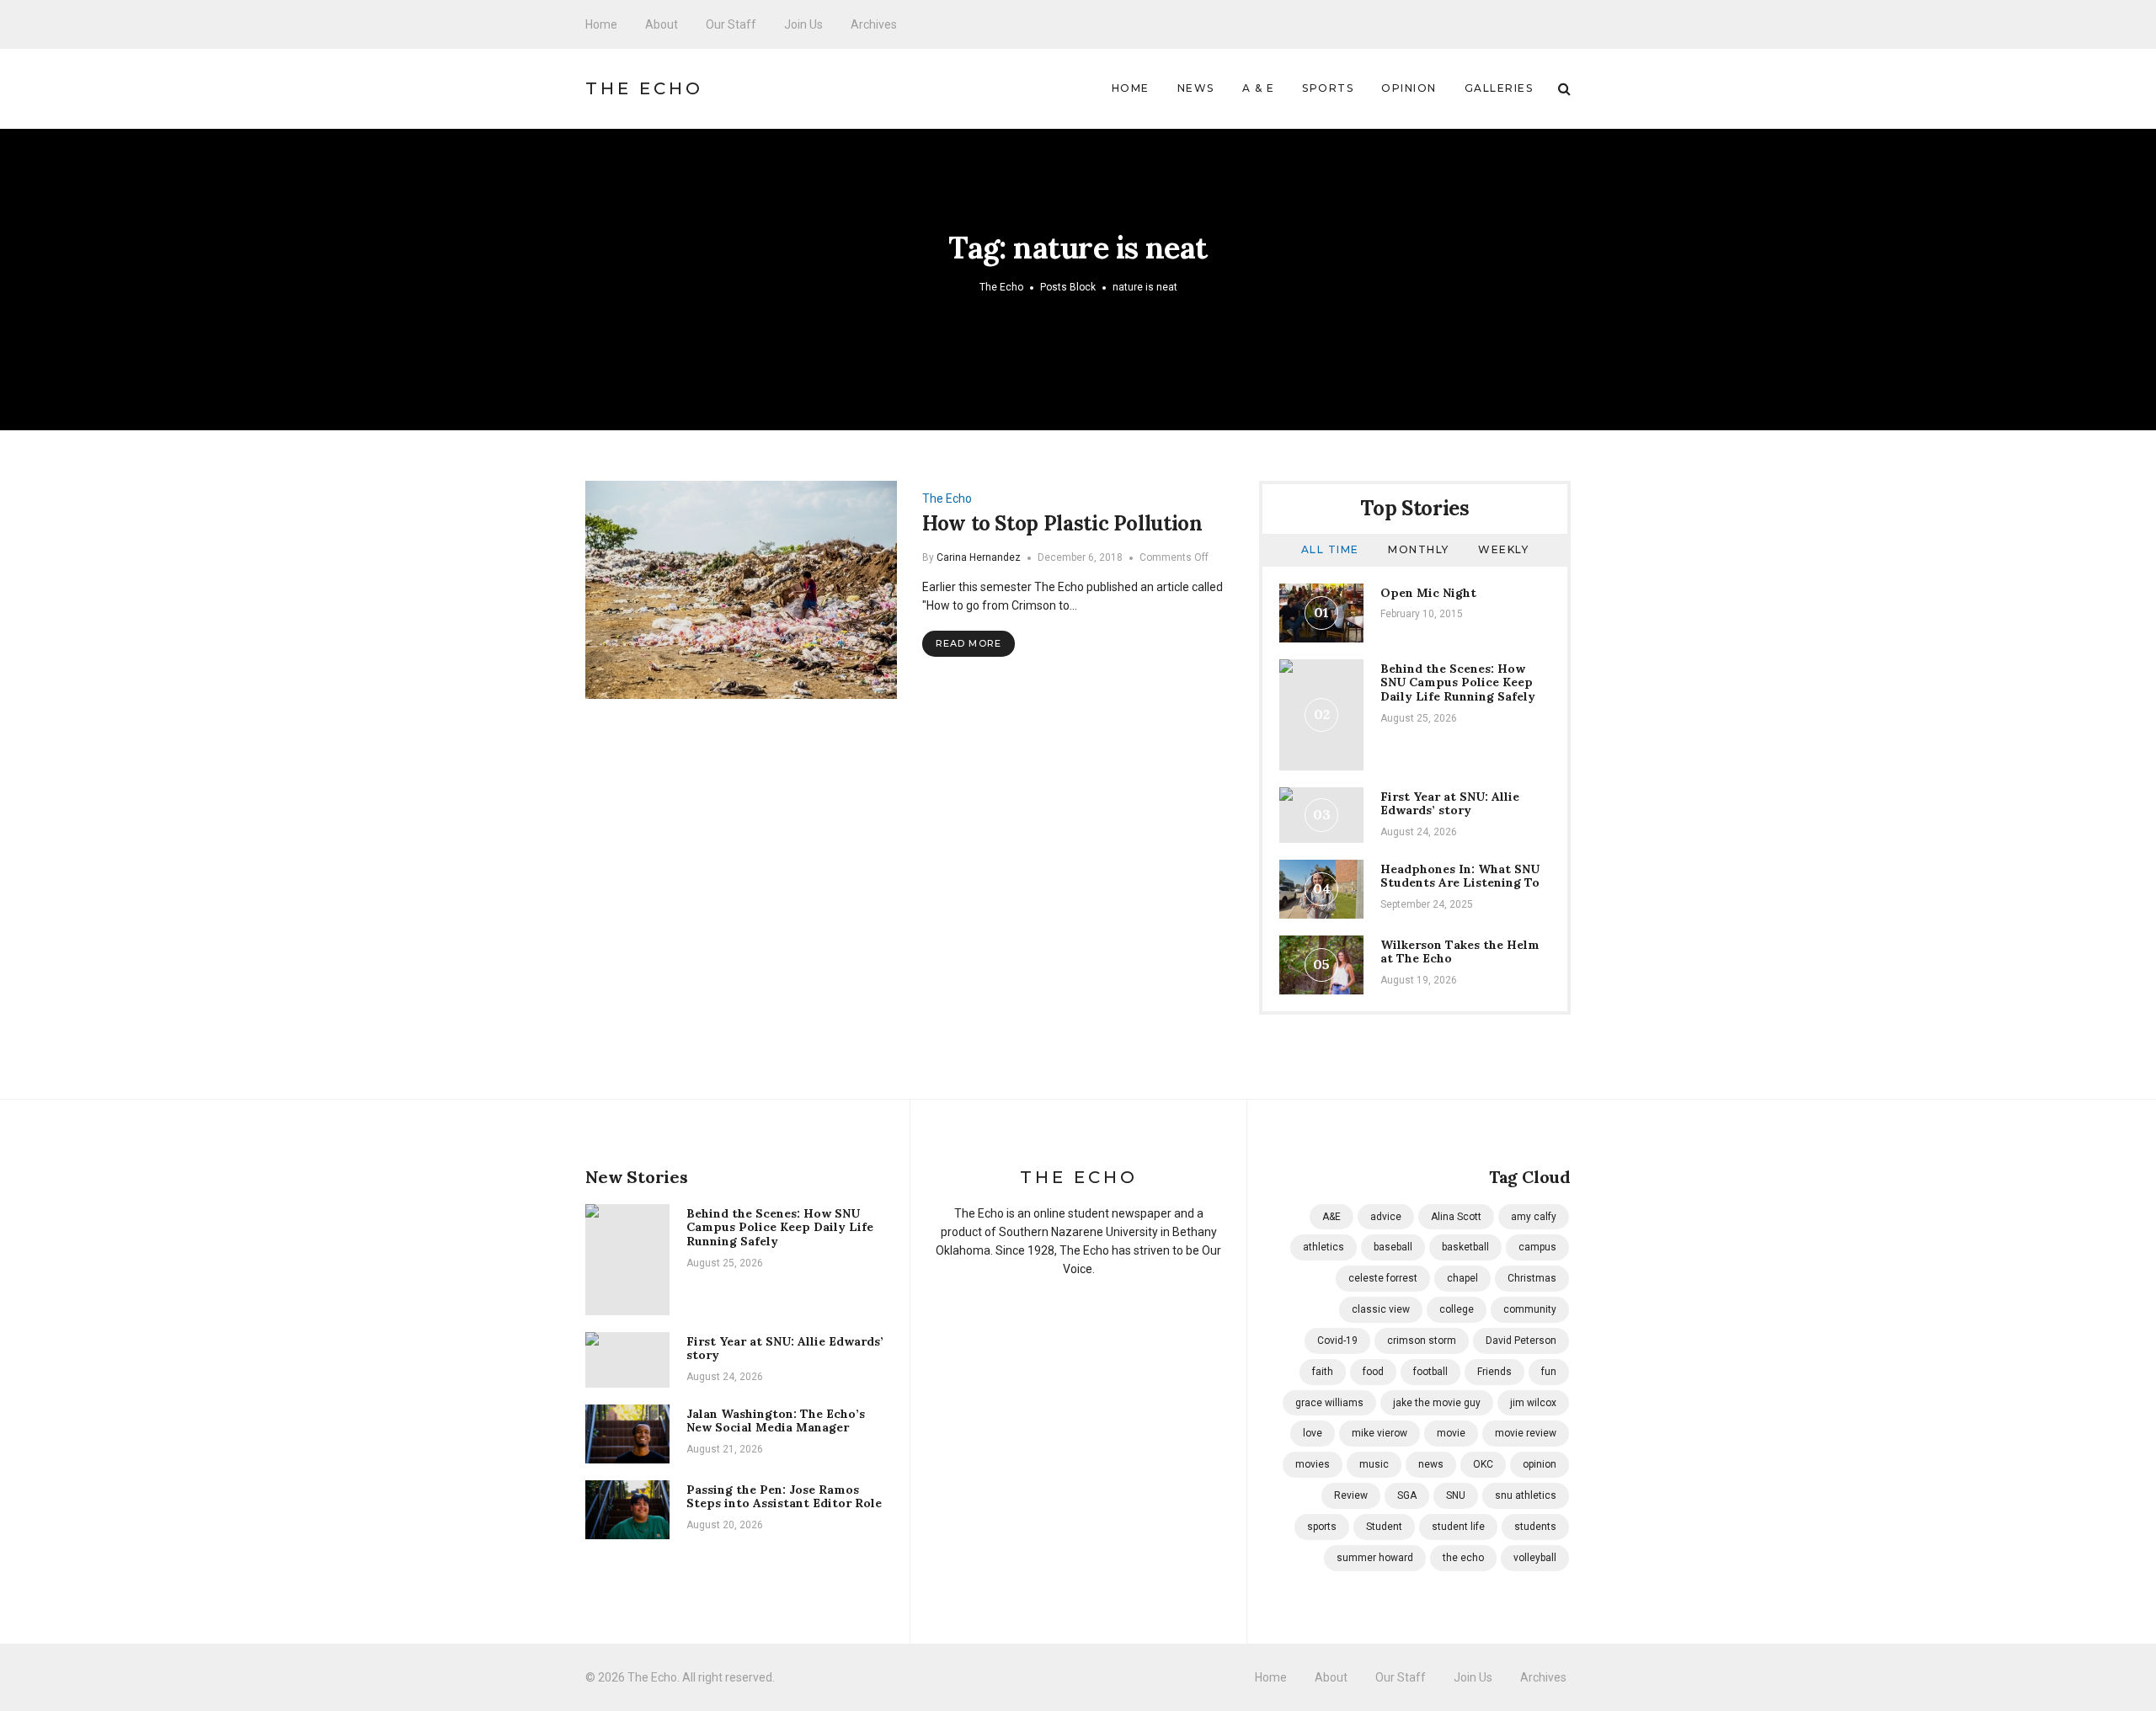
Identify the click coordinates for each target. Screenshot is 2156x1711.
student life (1458, 1527)
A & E (1259, 88)
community (1530, 1309)
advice (1386, 1217)
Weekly (1503, 549)
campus (1537, 1247)
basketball (1465, 1247)
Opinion (1409, 88)
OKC (1483, 1464)
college (1457, 1309)
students (1535, 1527)
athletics (1323, 1247)
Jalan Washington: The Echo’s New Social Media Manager (776, 1421)
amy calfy (1534, 1217)
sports (1322, 1527)
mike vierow (1380, 1433)
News (1196, 88)
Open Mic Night (1428, 593)
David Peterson (1521, 1341)
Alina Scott (1456, 1217)
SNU (1456, 1495)
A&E (1331, 1217)
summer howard (1375, 1558)
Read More (969, 643)
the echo (1463, 1558)
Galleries (1499, 88)
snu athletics (1526, 1495)
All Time (1330, 549)
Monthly (1419, 549)
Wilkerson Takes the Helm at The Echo (1460, 952)
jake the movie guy (1437, 1403)
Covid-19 (1337, 1341)
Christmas (1532, 1278)
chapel (1462, 1278)
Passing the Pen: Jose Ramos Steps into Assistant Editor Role (784, 1497)
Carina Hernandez (979, 557)
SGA (1407, 1495)
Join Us (803, 24)
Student (1384, 1527)
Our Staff (731, 24)
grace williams (1329, 1403)
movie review (1526, 1433)
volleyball (1535, 1558)
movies (1313, 1464)
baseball (1393, 1247)
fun (1549, 1372)
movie (1451, 1433)
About (662, 24)
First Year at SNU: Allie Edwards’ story (1450, 804)
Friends (1494, 1372)
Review (1351, 1495)
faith (1323, 1372)
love (1313, 1433)
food (1373, 1372)
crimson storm (1422, 1341)
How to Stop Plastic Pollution (1062, 523)
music (1374, 1464)
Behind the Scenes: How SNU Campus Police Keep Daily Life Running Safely (1458, 683)
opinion (1540, 1464)
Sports (1328, 88)
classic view (1381, 1309)
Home (601, 24)
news (1431, 1464)
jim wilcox (1533, 1403)
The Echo (644, 88)
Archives (874, 24)
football (1430, 1372)
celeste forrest (1383, 1278)
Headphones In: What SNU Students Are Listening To (1460, 876)
